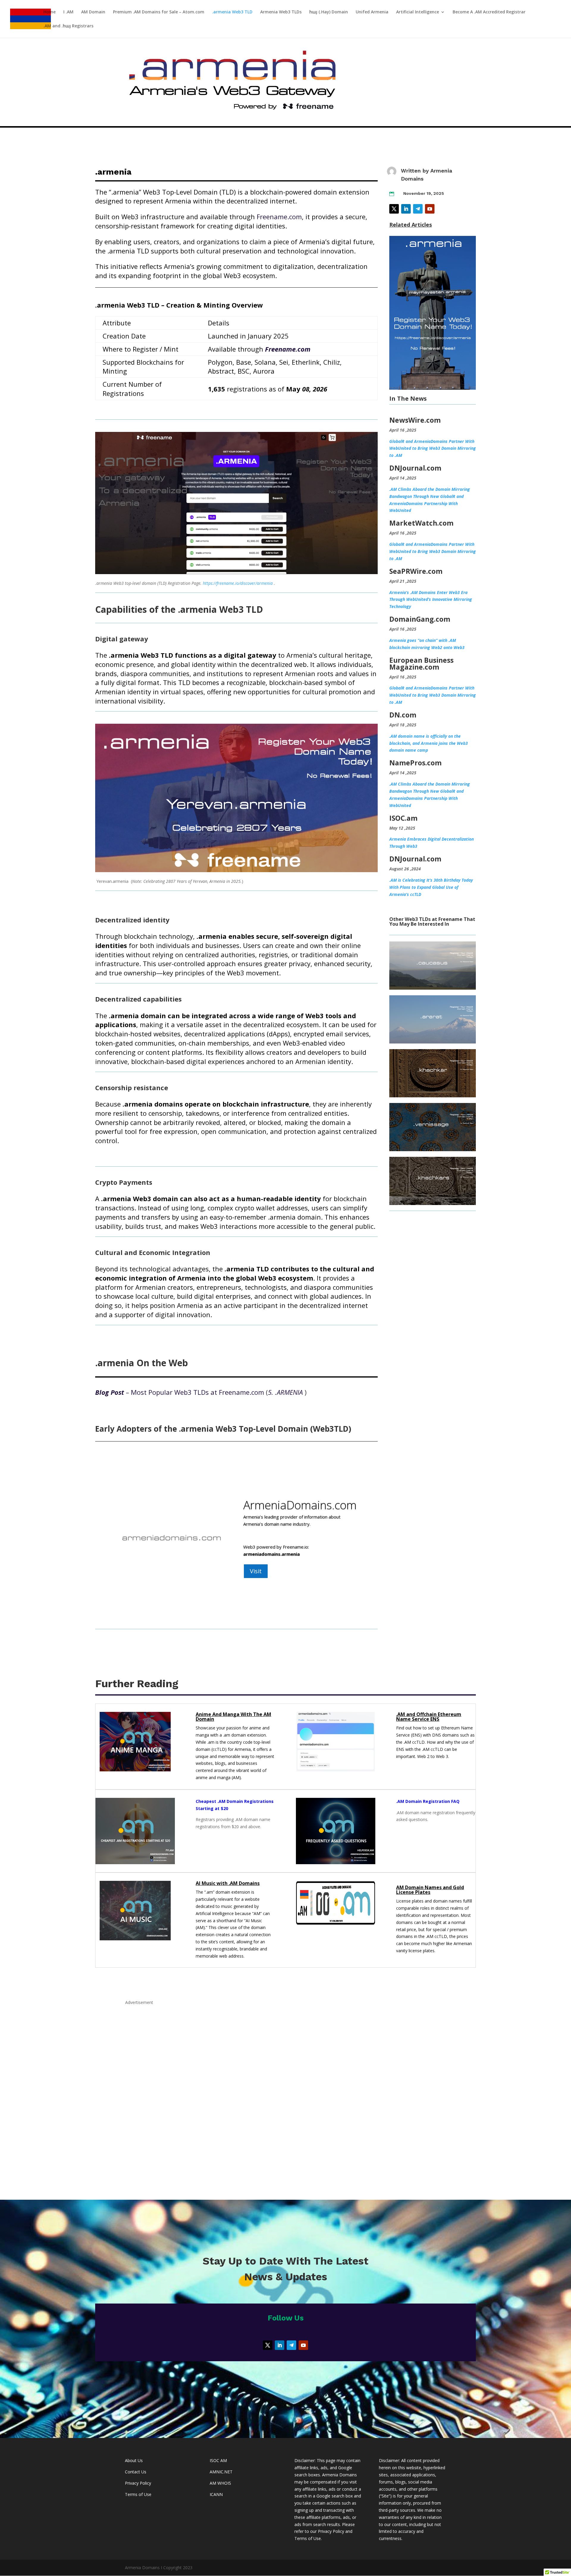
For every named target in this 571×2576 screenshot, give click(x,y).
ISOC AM (218, 2460)
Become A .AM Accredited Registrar (489, 12)
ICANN (216, 2494)
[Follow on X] (394, 209)
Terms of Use (138, 2494)
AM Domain (93, 12)
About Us (134, 2460)
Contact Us (136, 2472)
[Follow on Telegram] (418, 209)
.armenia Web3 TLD (232, 12)
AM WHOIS (220, 2483)
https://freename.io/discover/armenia (238, 583)
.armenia (270, 1506)
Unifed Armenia (372, 12)
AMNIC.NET (221, 2472)
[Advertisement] (285, 2095)
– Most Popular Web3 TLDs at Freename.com (180, 1392)
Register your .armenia (282, 1564)
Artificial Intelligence (418, 12)
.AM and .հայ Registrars (68, 26)
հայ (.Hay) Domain (329, 12)
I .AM (68, 12)
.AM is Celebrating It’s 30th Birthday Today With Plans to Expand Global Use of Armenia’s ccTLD (431, 887)
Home (50, 12)
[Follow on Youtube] (430, 209)
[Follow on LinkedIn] (406, 209)
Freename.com (279, 217)
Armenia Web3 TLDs (281, 12)
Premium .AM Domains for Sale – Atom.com (159, 12)
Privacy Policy (138, 2483)
